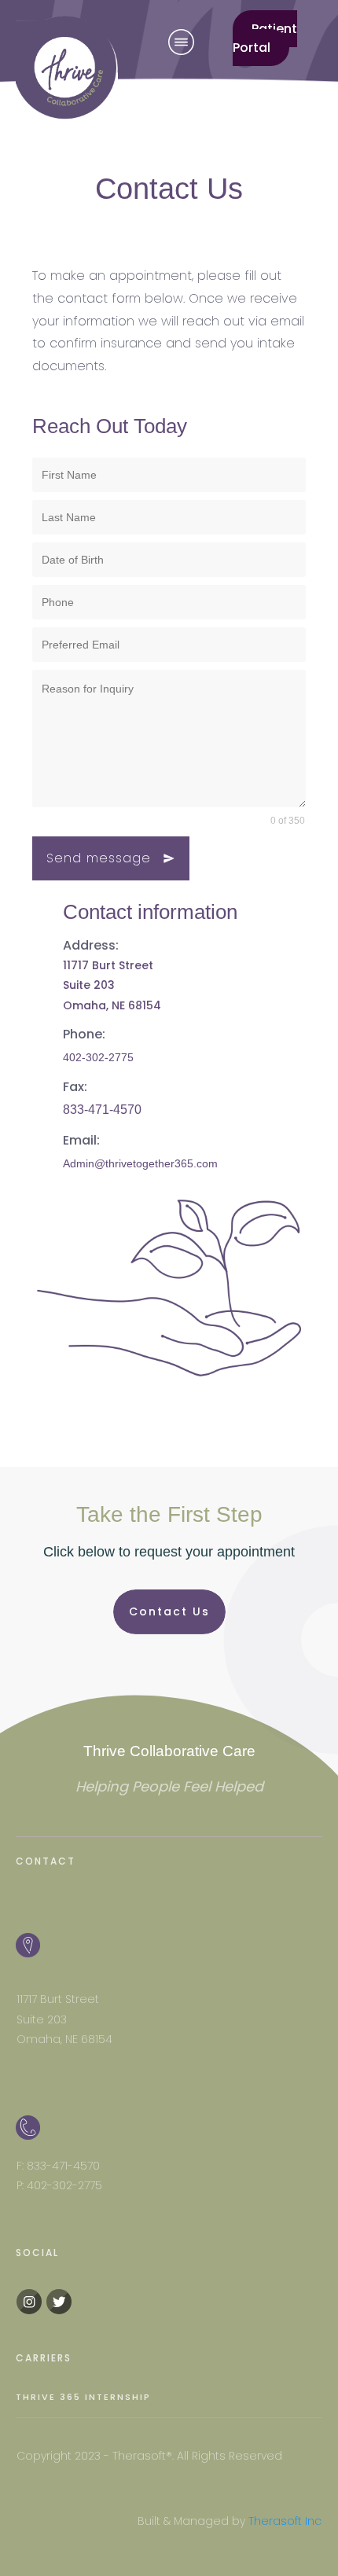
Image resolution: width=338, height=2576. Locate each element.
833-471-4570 (102, 1110)
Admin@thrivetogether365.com (140, 1163)
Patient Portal (265, 38)
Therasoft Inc (285, 2521)
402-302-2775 (98, 1057)
